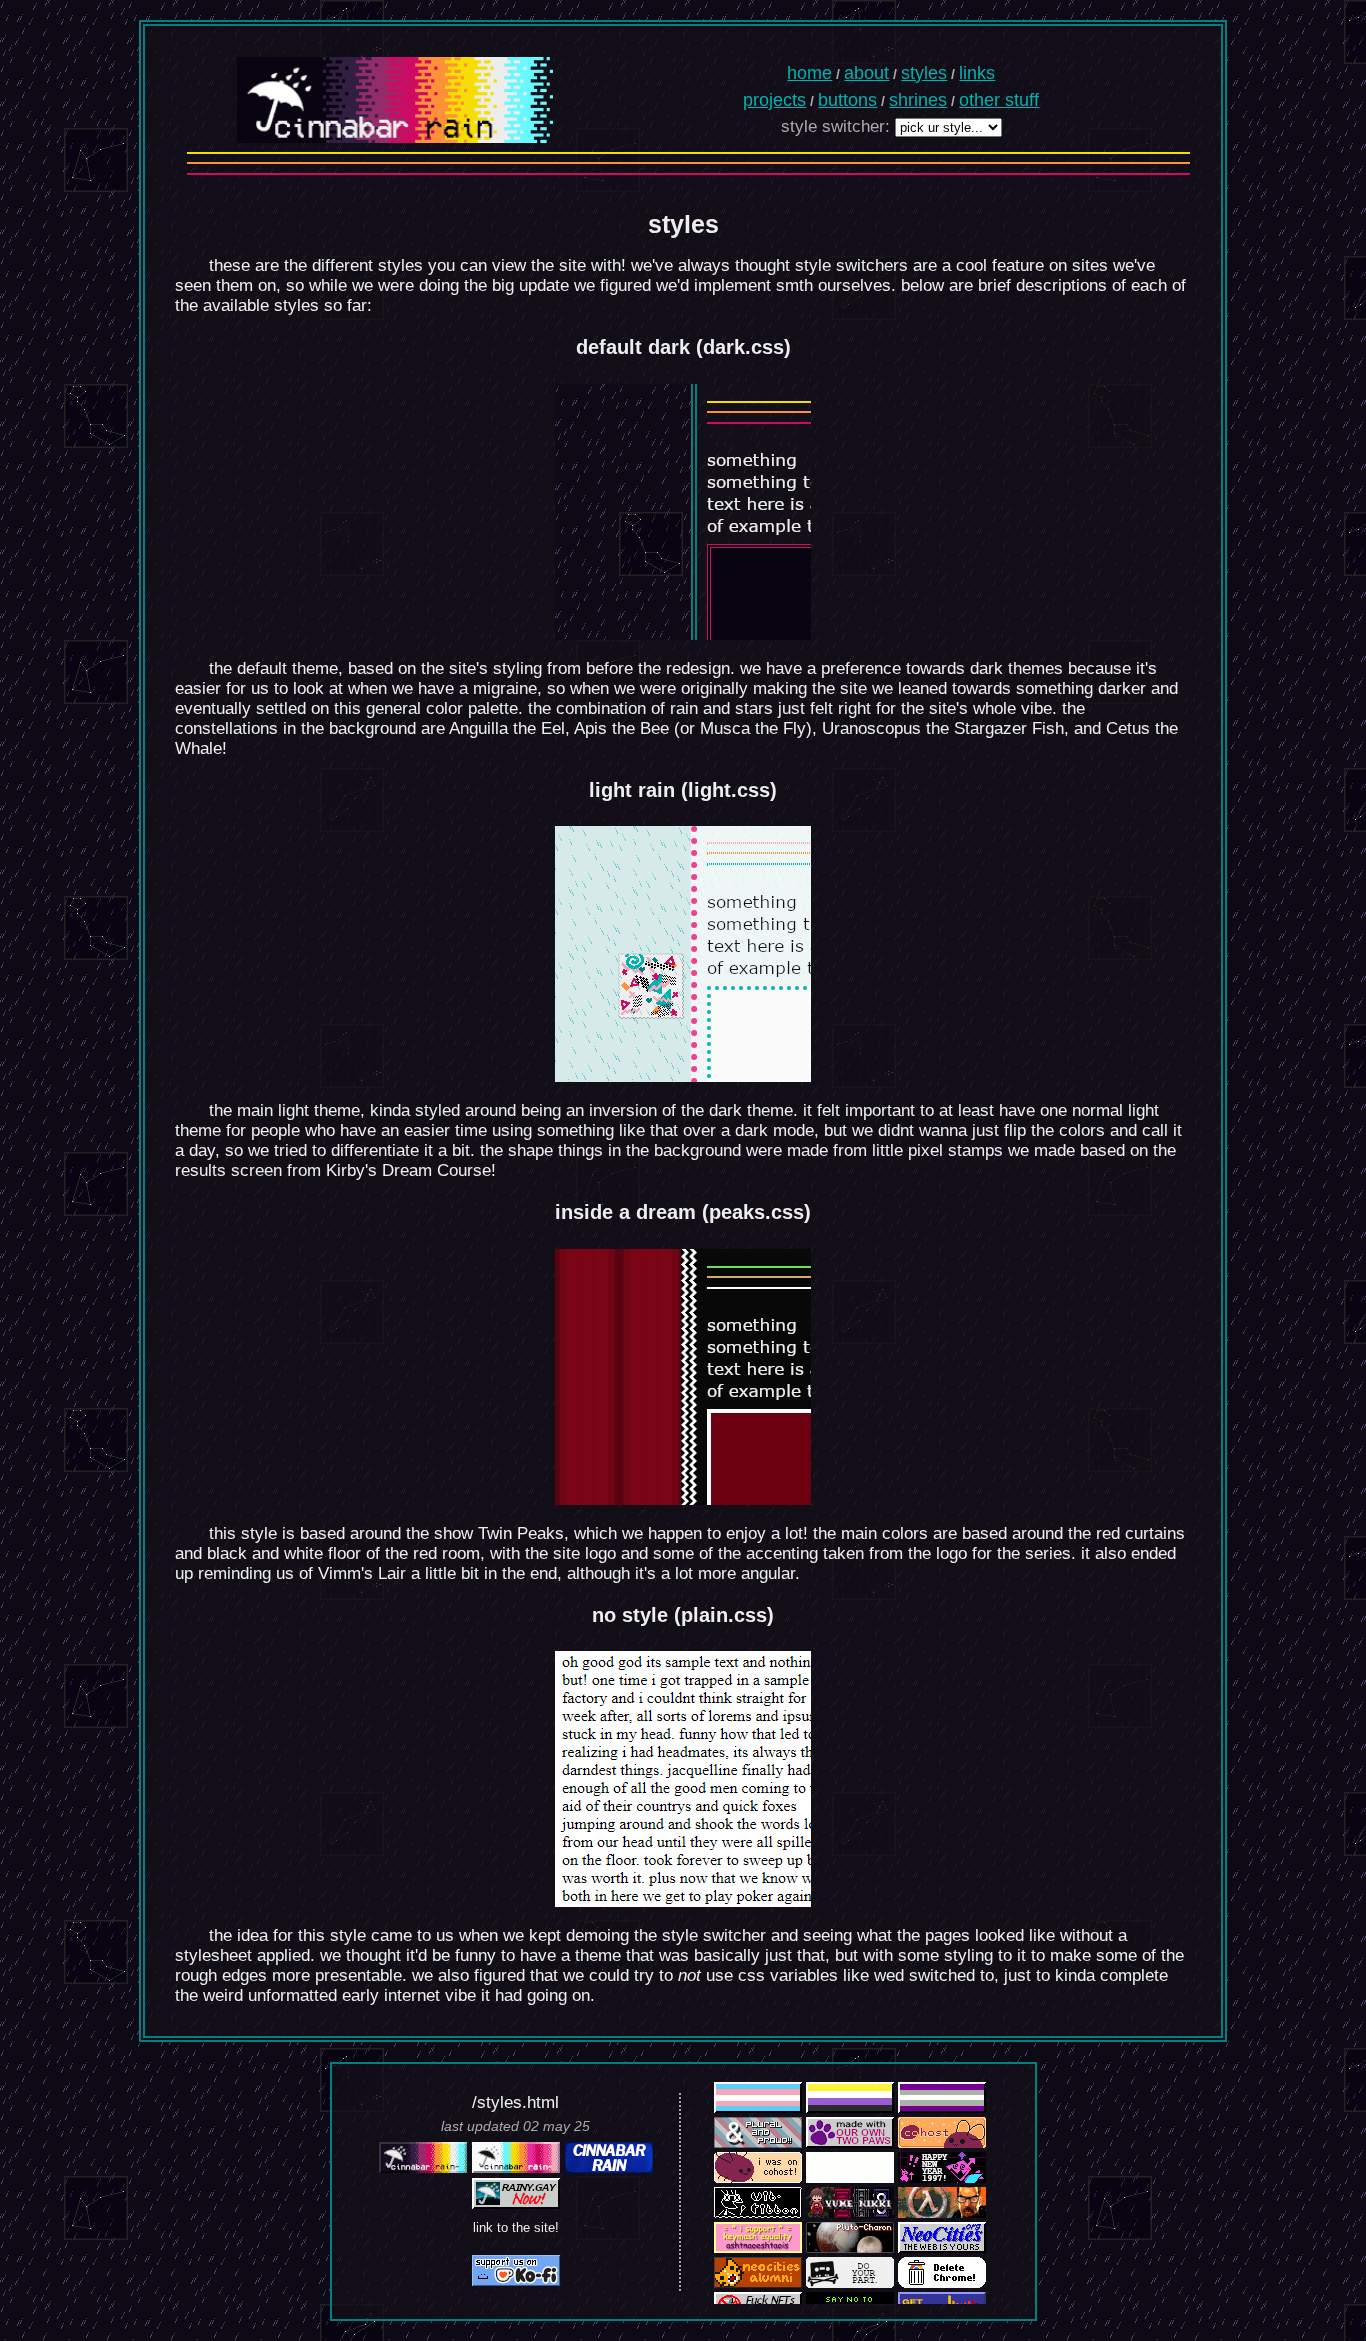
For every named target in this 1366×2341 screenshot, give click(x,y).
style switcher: (835, 126)
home (809, 73)
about (866, 73)
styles (924, 73)
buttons (847, 100)
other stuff (999, 100)
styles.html (518, 2102)
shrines (918, 100)
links (977, 73)
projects (774, 100)
